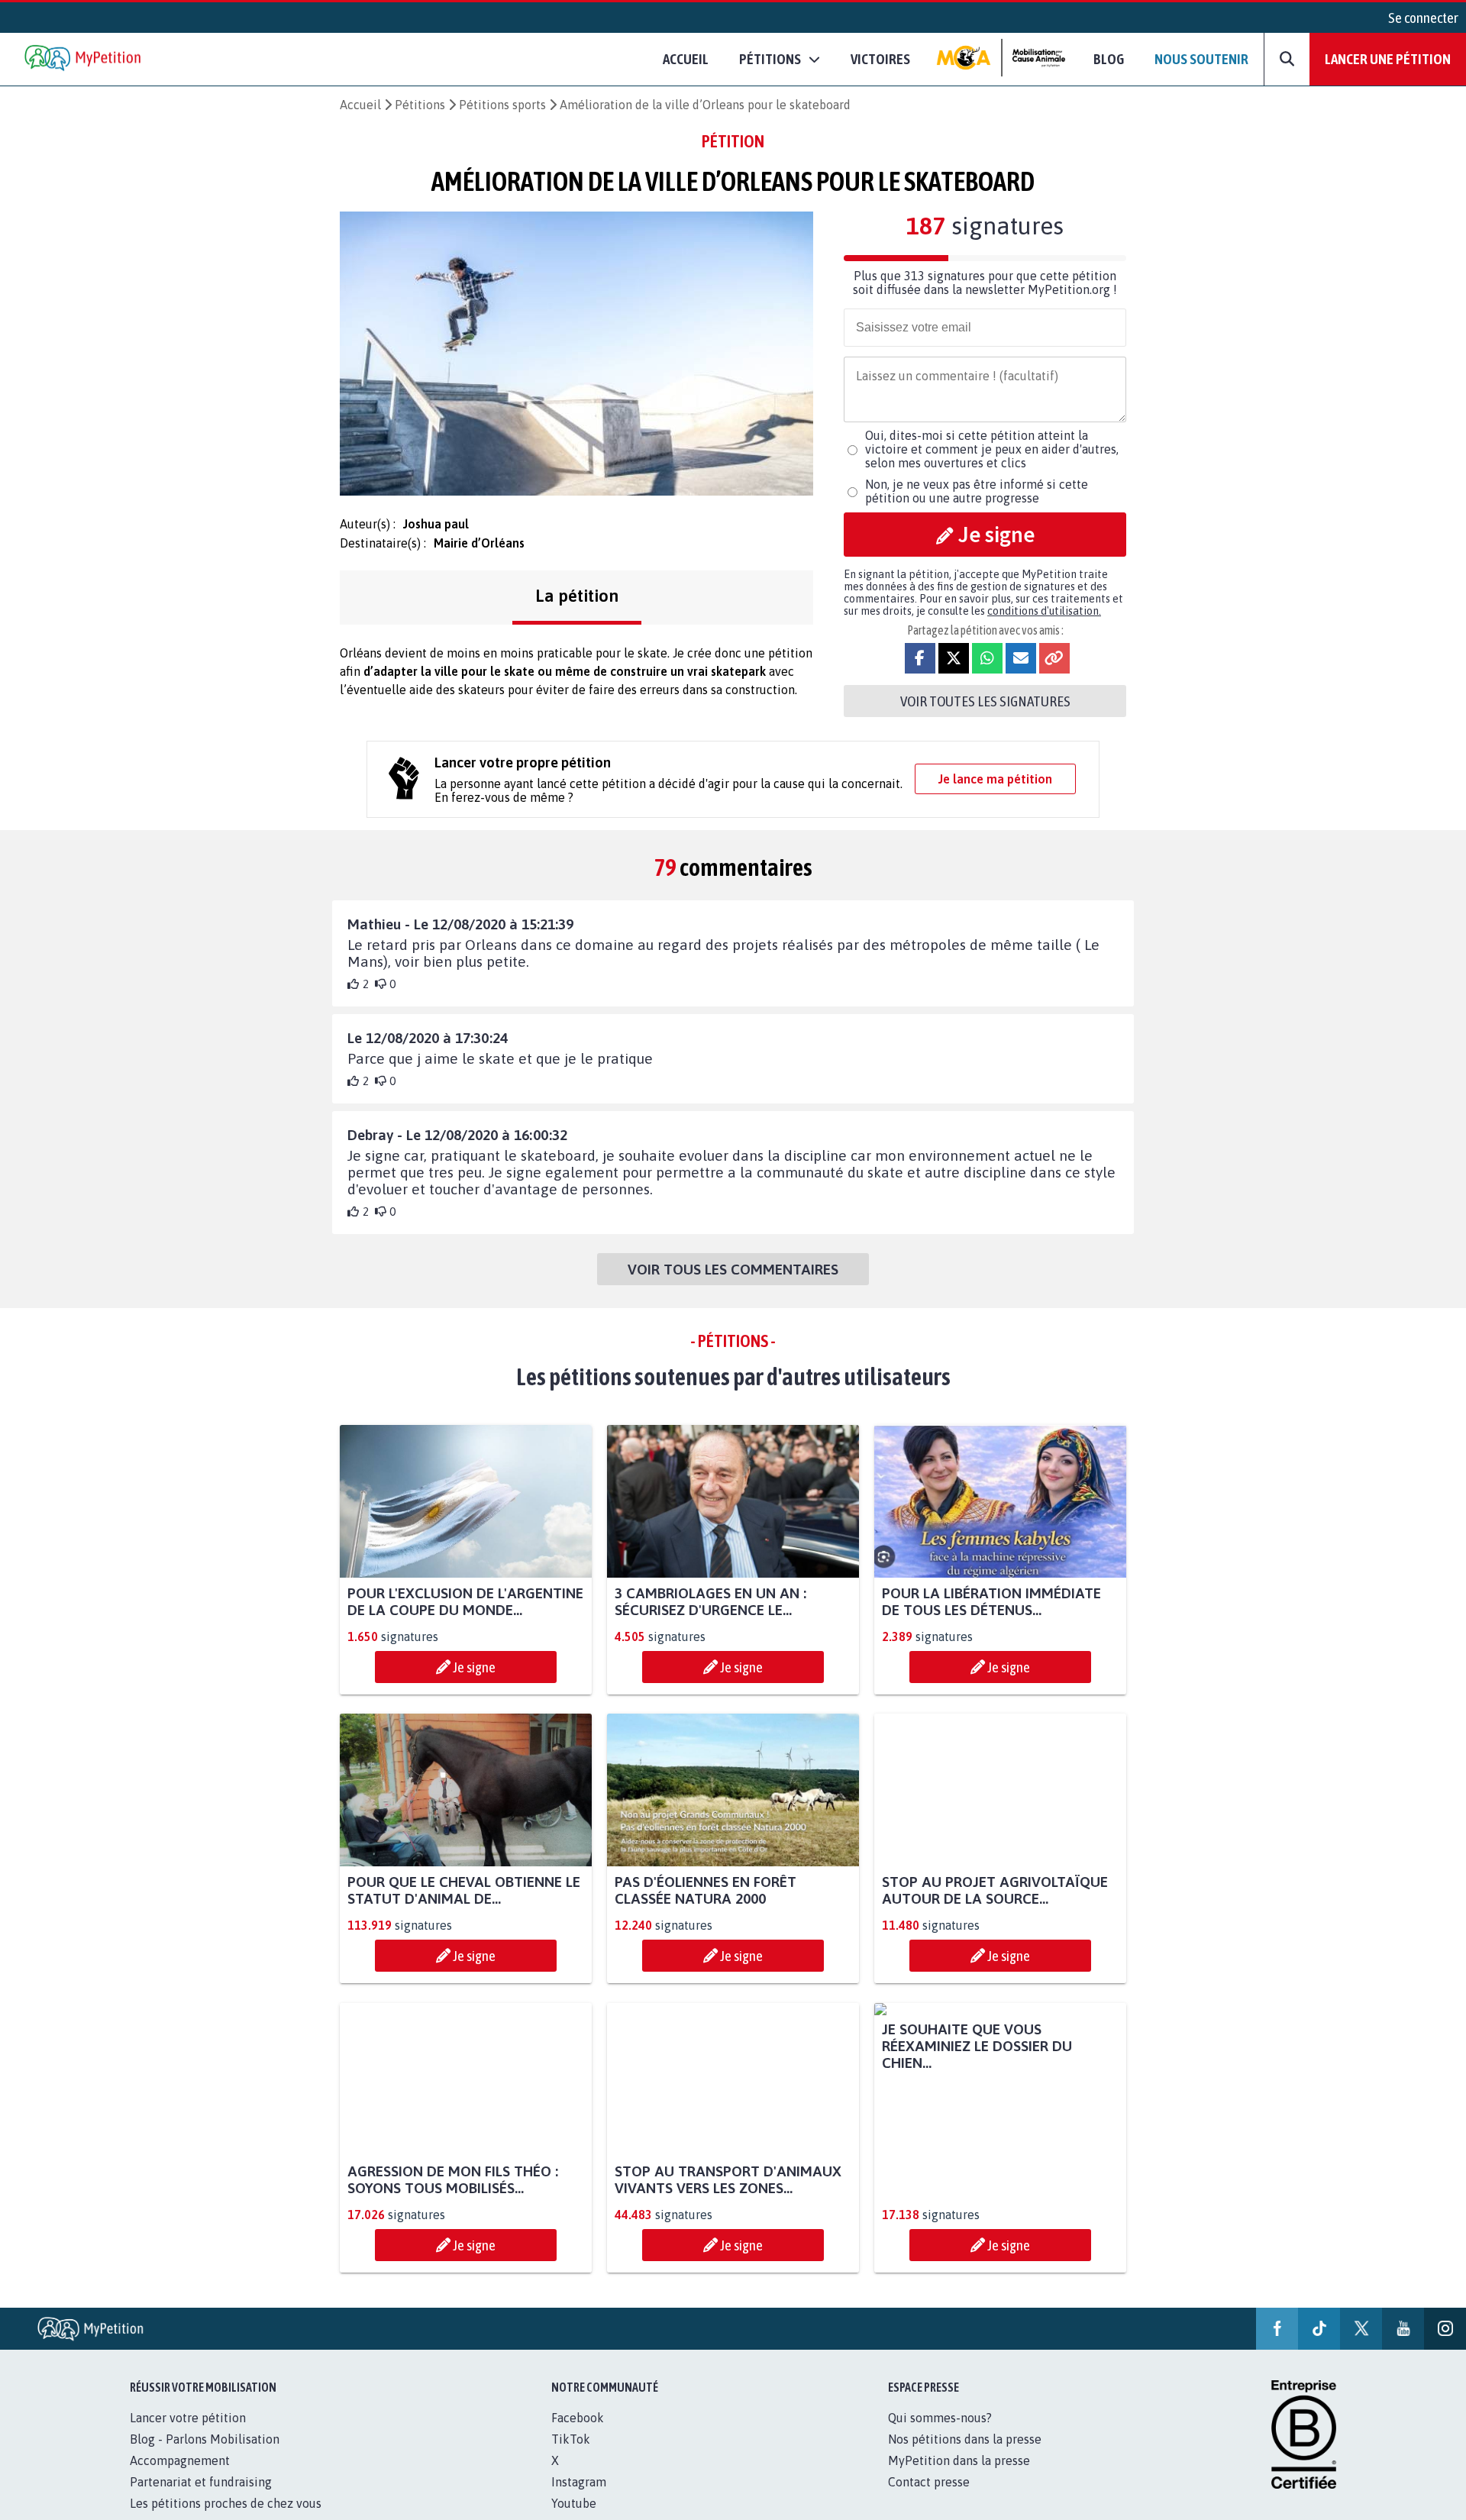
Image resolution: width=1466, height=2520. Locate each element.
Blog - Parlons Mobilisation (205, 2456)
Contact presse (929, 2499)
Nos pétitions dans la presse (965, 2456)
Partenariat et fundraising (201, 2499)
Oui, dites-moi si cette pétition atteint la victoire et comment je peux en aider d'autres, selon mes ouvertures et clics (992, 449)
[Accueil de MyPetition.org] (84, 59)
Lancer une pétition (1388, 59)
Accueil (686, 59)
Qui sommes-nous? (940, 2434)
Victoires (880, 59)
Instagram (579, 2499)
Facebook (578, 2434)
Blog (1109, 59)
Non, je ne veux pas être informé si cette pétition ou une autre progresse (977, 491)
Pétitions (420, 105)
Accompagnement (180, 2477)
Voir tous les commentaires (733, 1269)
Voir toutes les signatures (985, 701)
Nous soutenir (1201, 59)
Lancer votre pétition (188, 2434)
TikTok (571, 2456)
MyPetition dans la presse (959, 2477)
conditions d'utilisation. (1044, 611)
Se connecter (1423, 18)
